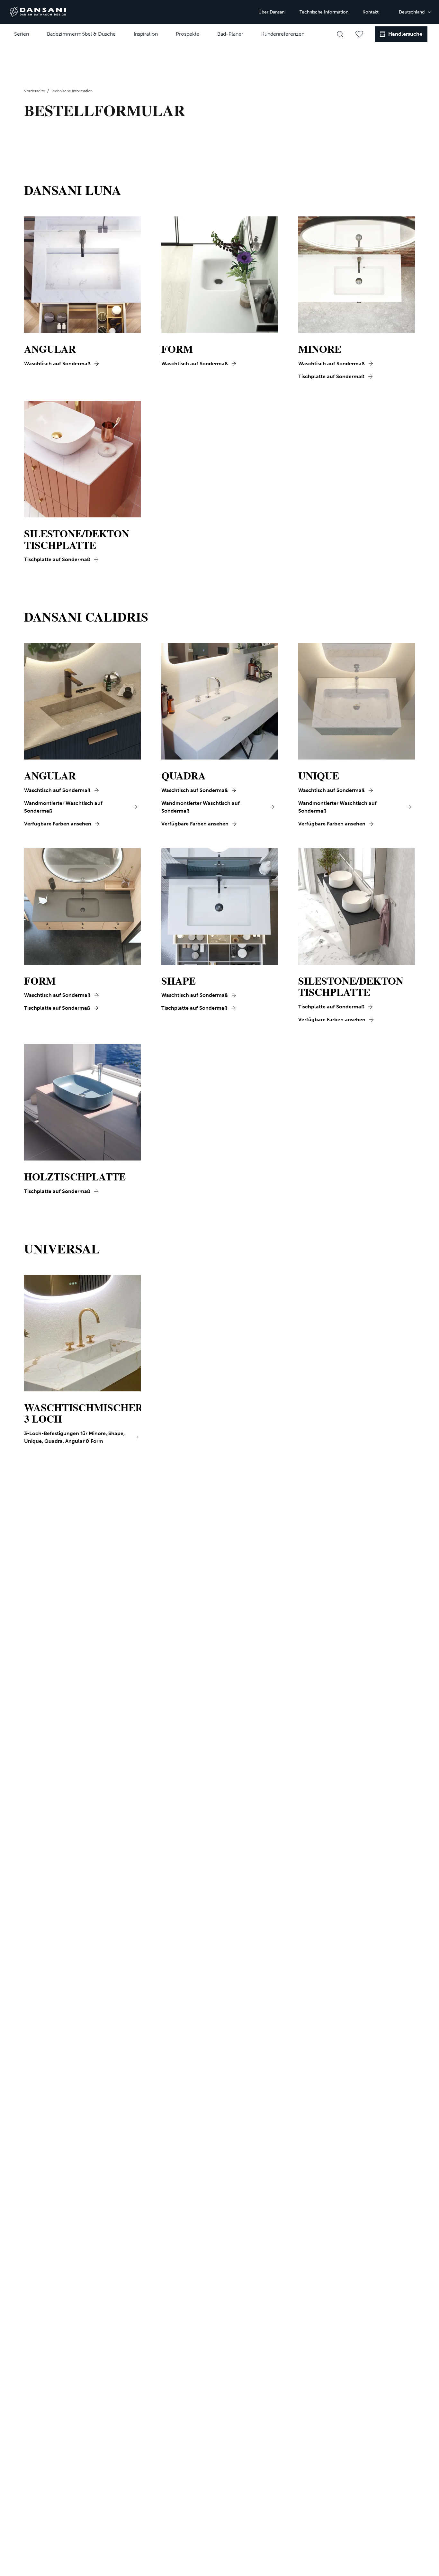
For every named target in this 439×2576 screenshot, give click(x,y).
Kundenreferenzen (283, 34)
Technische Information (324, 12)
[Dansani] (38, 12)
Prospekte (188, 34)
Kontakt (371, 12)
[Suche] (340, 34)
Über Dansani (272, 12)
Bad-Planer (230, 34)
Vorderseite (35, 91)
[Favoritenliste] (359, 34)
